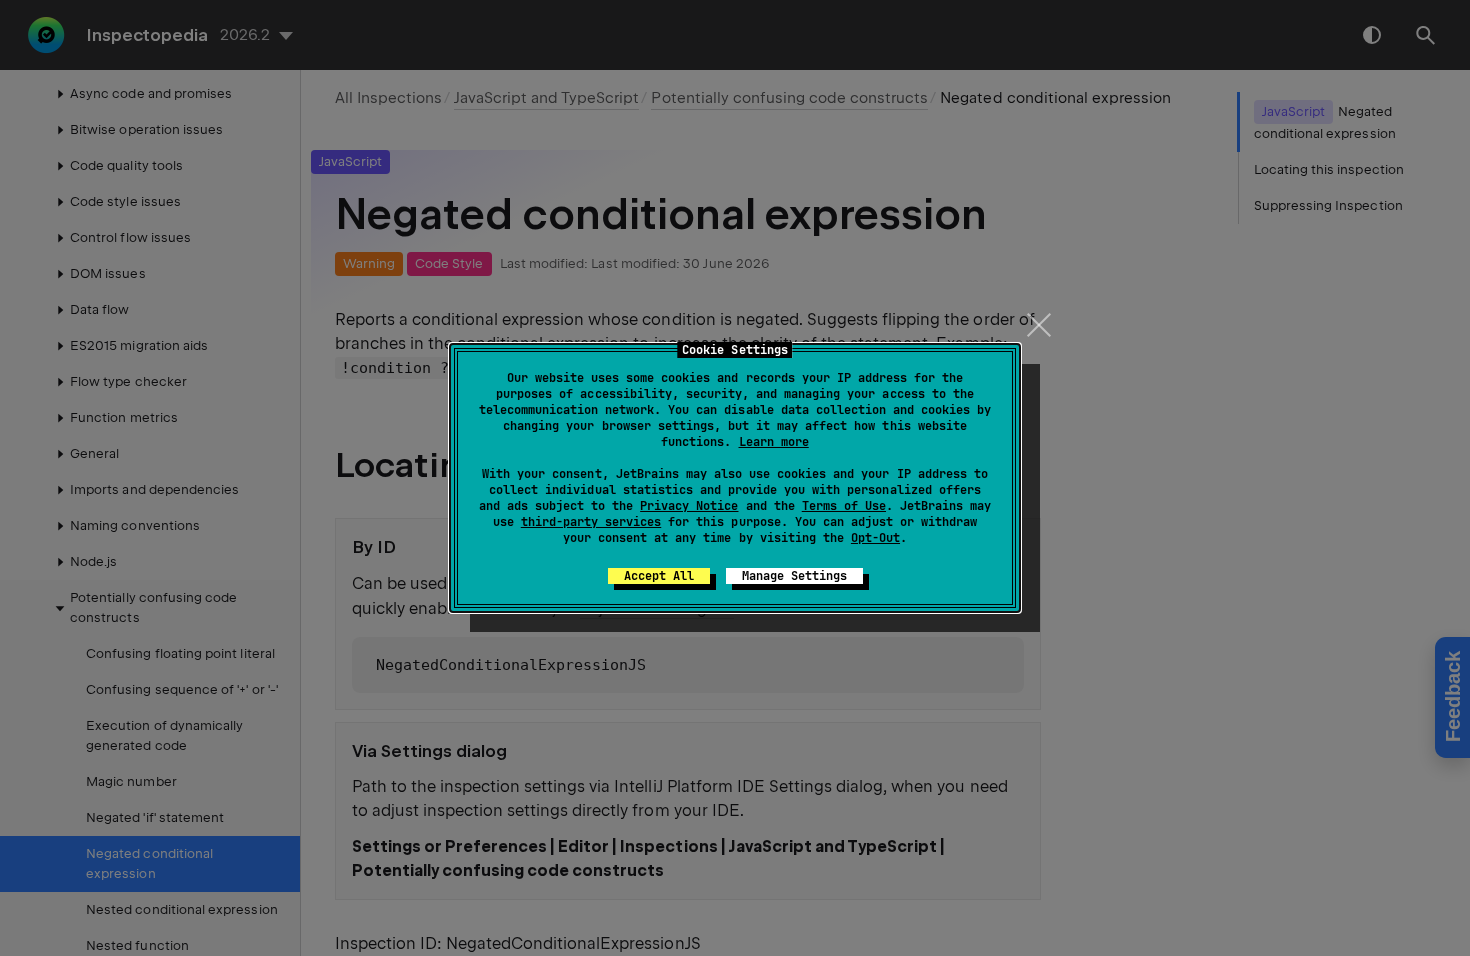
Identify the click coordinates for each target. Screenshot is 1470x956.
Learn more (774, 442)
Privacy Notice (689, 506)
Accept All (659, 576)
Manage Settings (794, 576)
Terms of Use (844, 506)
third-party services (591, 522)
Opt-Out (875, 538)
